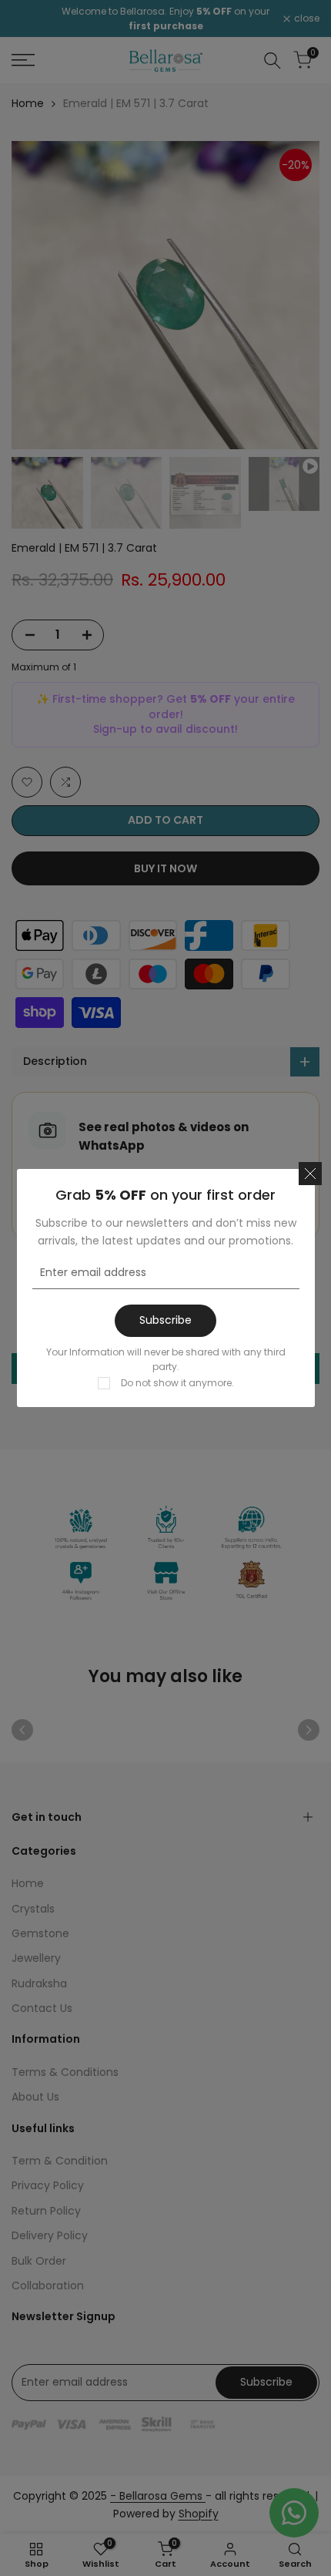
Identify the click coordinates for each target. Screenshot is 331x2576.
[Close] (310, 1174)
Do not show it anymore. (177, 1383)
